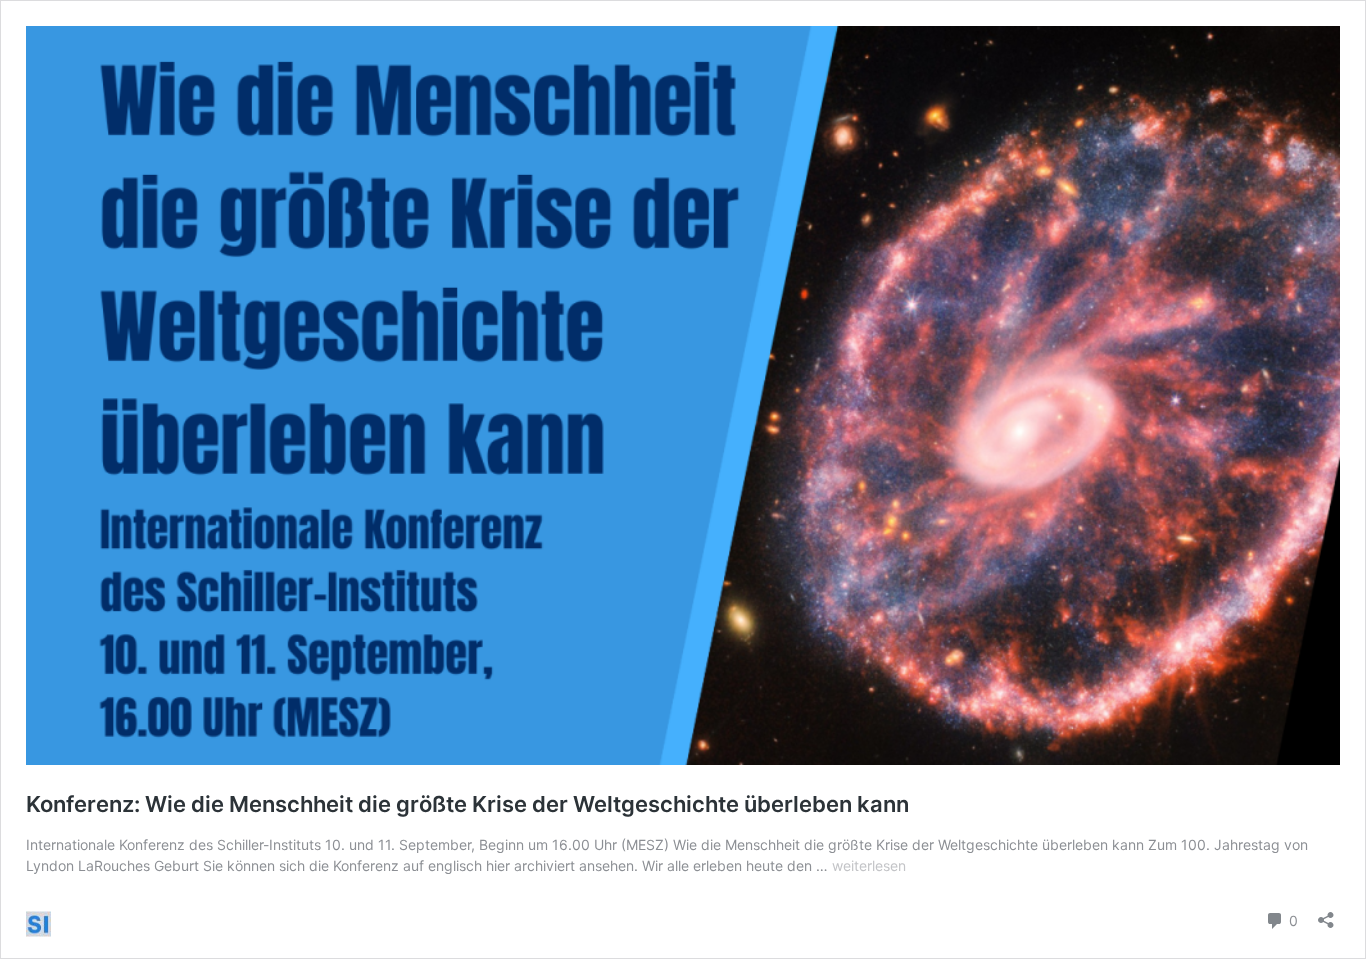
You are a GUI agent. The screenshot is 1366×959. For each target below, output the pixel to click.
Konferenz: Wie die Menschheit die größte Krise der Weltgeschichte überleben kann (467, 804)
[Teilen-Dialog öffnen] (1326, 913)
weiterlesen (869, 865)
